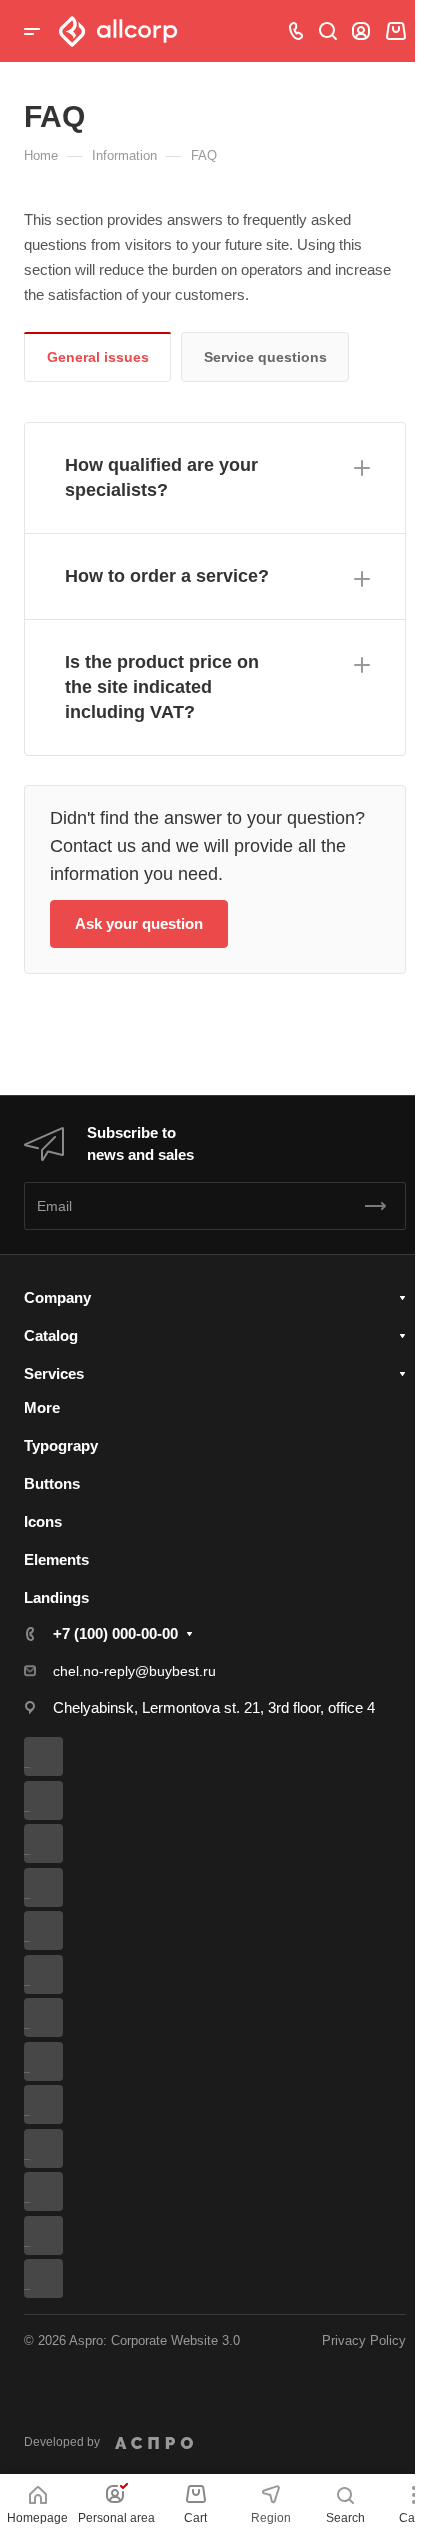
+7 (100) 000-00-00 (115, 1633)
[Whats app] (51, 2104)
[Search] (327, 31)
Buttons (52, 1483)
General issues (98, 357)
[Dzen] (51, 2148)
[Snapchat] (51, 2278)
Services (54, 1373)
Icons (43, 1521)
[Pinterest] (51, 2235)
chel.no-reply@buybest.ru (134, 1671)
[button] (215, 478)
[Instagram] (51, 1887)
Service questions (265, 357)
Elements (56, 1559)
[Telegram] (51, 1930)
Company (57, 1297)
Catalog (51, 1335)
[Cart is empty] (395, 31)
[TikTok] (51, 2191)
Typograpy (61, 1445)
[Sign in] (361, 31)
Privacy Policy (364, 2340)
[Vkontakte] (51, 1756)
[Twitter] (51, 1843)
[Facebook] (51, 1800)
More (42, 1407)
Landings (56, 1597)
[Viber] (51, 2017)
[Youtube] (51, 1974)
